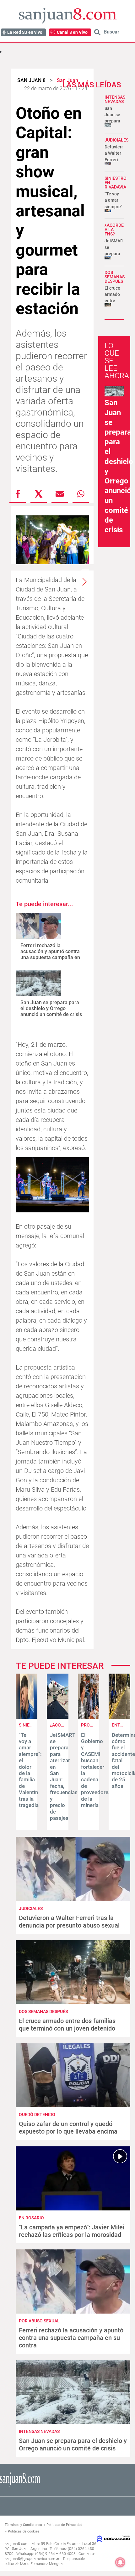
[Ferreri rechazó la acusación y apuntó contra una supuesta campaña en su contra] (38, 926)
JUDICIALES (116, 140)
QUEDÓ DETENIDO (37, 2114)
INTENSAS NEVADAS (115, 99)
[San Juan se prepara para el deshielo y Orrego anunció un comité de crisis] (38, 983)
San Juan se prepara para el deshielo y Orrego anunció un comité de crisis (51, 1008)
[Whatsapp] (81, 494)
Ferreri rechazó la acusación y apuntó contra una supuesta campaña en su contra (50, 955)
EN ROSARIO (31, 2218)
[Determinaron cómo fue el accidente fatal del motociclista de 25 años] (119, 1717)
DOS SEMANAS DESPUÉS (115, 277)
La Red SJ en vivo (25, 32)
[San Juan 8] (20, 2486)
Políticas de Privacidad (64, 2525)
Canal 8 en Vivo (72, 32)
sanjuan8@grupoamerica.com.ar (32, 2559)
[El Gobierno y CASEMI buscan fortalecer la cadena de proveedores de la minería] (89, 1717)
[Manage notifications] (120, 2562)
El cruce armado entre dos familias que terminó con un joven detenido (67, 2025)
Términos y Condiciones (23, 2525)
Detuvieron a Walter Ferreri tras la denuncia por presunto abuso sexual (69, 1922)
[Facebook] (18, 494)
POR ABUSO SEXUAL (39, 2321)
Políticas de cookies (24, 2531)
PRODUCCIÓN (95, 1725)
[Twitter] (39, 494)
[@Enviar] (60, 494)
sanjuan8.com (17, 2544)
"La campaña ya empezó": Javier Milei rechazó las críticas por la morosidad (72, 2231)
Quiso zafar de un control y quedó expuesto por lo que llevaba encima (68, 2128)
